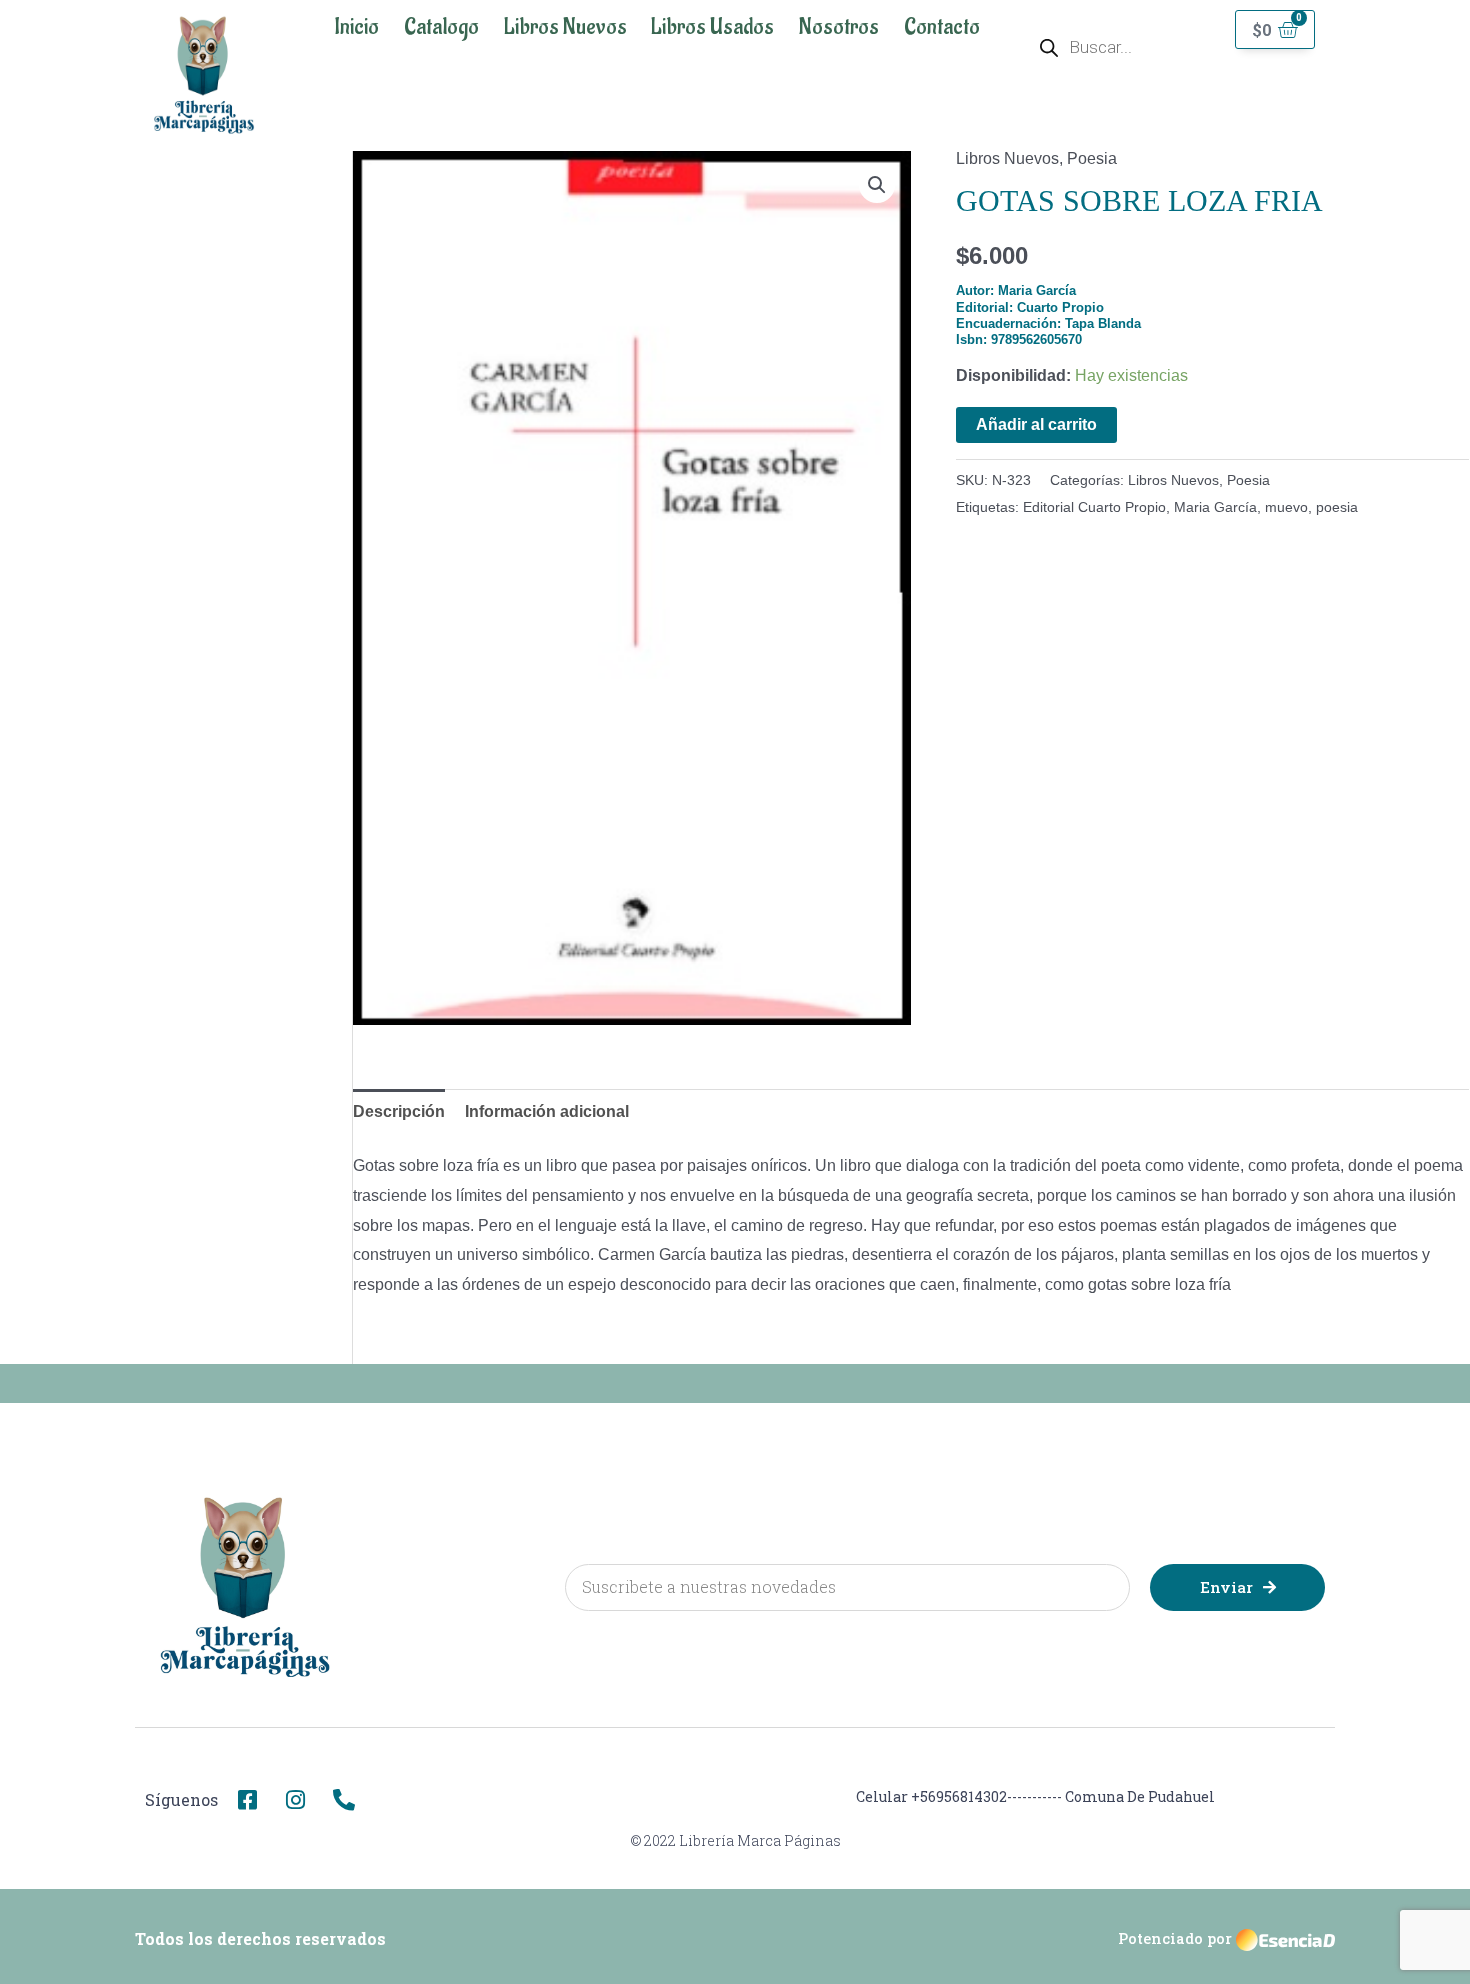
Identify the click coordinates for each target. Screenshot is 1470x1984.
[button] (877, 185)
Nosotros (839, 27)
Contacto (942, 27)
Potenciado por (1175, 1938)
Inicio (356, 27)
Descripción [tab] (399, 1111)
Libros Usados (712, 27)
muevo (1286, 507)
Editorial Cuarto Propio (1094, 507)
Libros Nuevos (565, 27)
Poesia (1092, 158)
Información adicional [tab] (547, 1111)
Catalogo (441, 27)
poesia (1337, 507)
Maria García (1215, 507)
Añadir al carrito (1036, 424)
